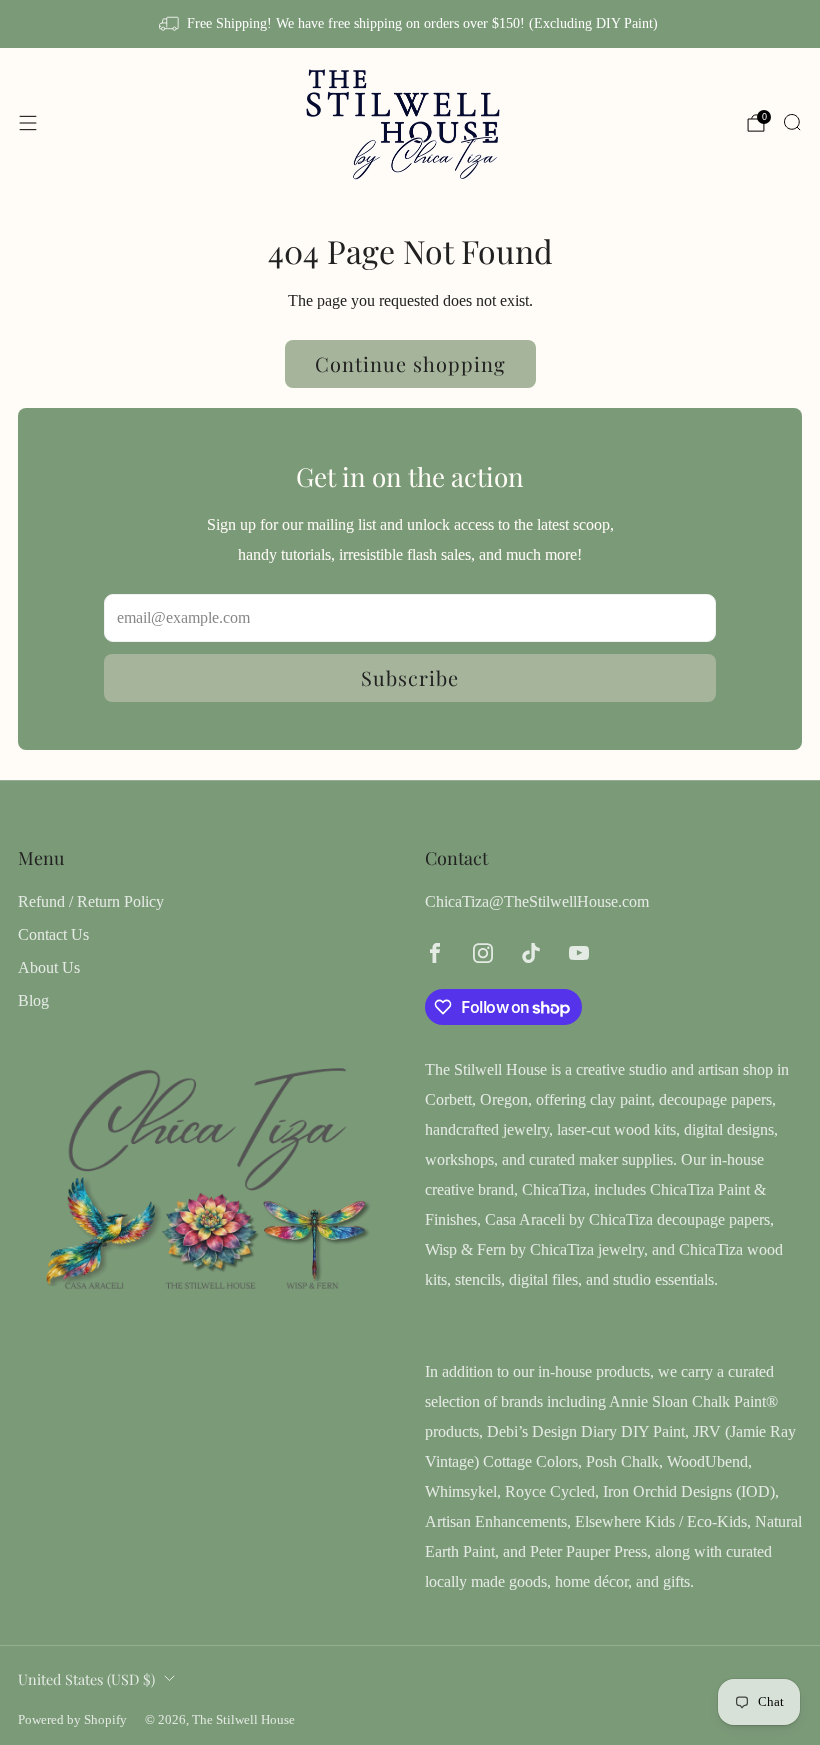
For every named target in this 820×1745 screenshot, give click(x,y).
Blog (33, 1000)
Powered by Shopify (72, 1720)
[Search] (792, 122)
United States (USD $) (86, 1679)
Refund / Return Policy (91, 901)
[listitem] (409, 24)
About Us (49, 967)
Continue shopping (410, 363)
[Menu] (28, 123)
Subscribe (410, 677)
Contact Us (53, 934)
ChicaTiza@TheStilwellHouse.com (537, 901)
